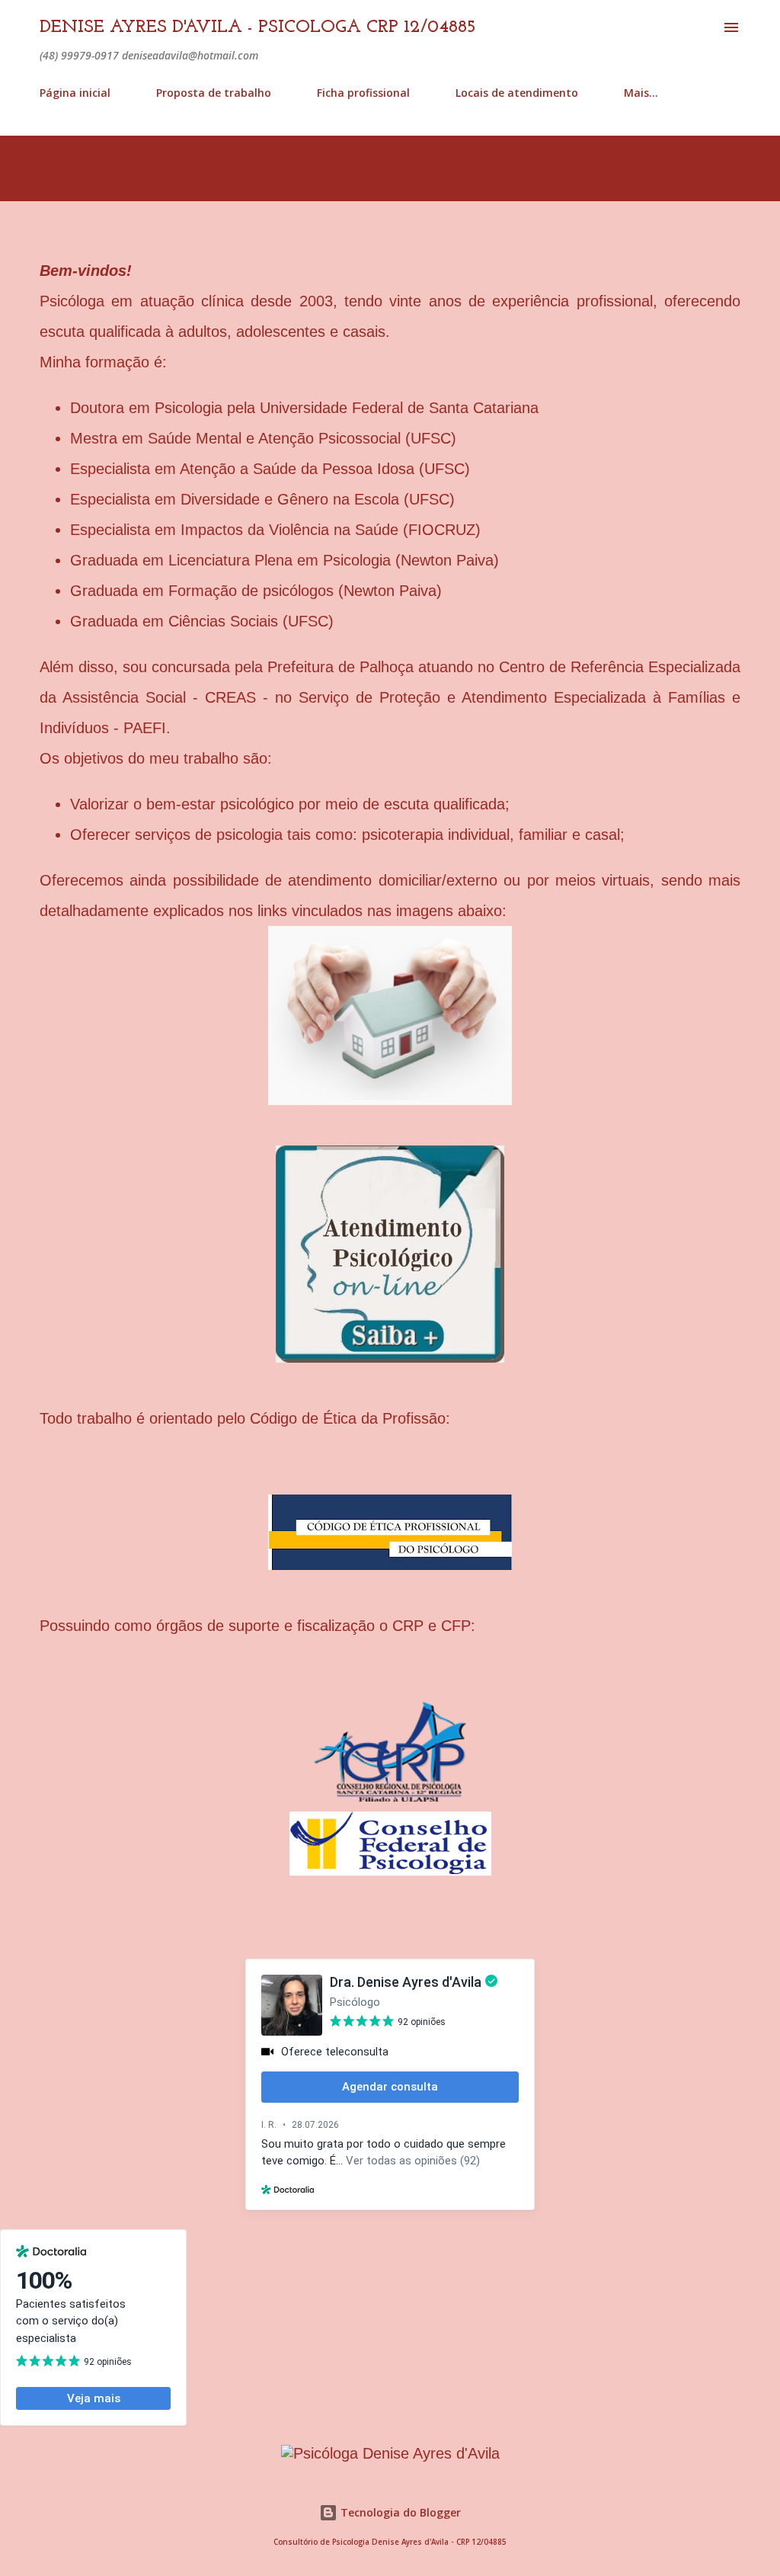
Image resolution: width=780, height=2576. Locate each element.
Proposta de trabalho (214, 93)
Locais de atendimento (517, 93)
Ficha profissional (363, 93)
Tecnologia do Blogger (399, 2512)
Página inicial (75, 93)
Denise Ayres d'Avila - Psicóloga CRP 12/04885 (258, 27)
